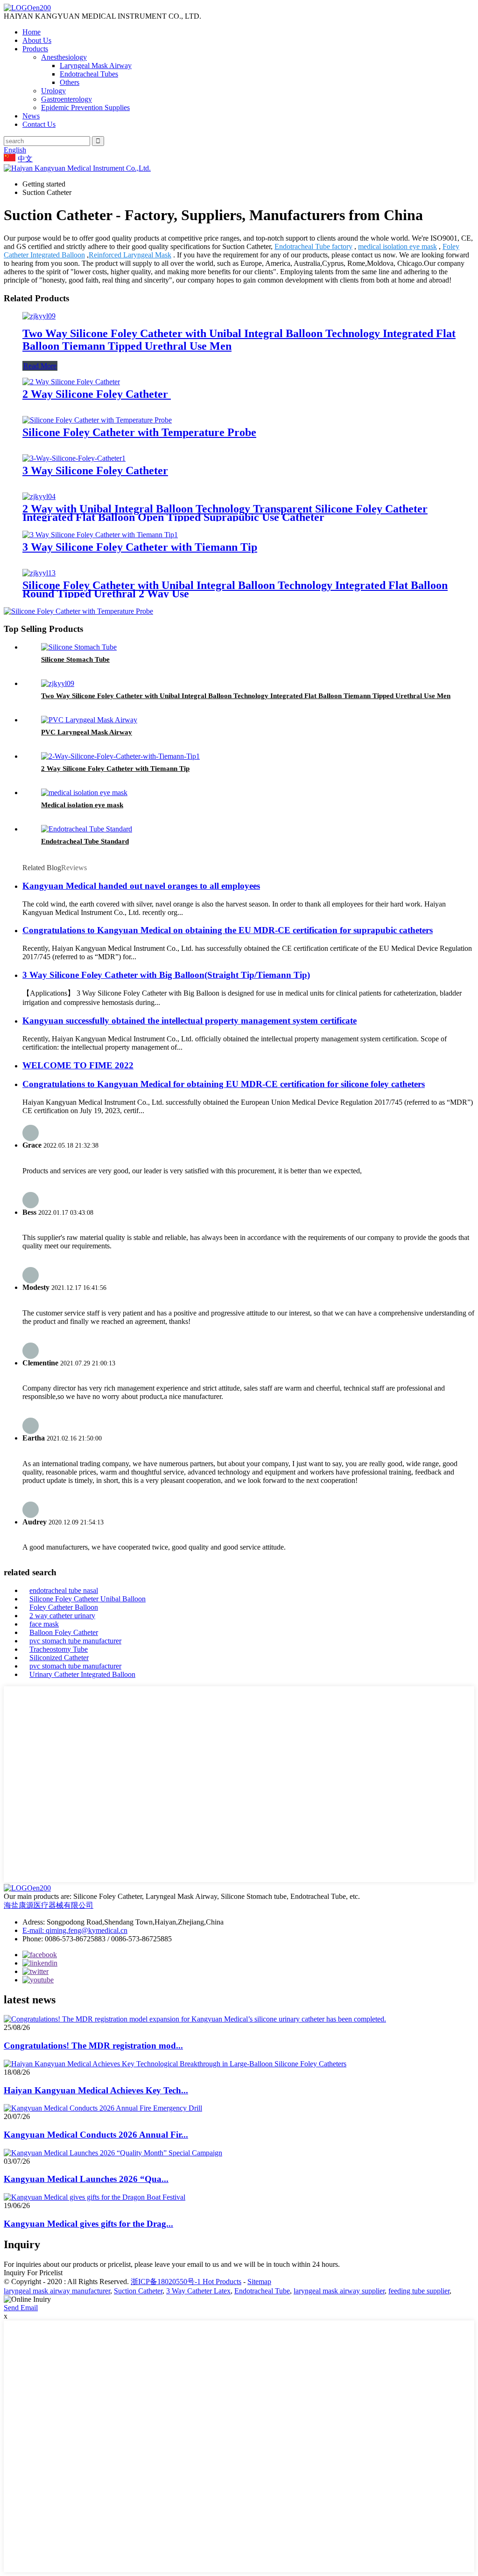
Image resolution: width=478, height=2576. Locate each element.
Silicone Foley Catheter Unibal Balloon (88, 1599)
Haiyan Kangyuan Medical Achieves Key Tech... (96, 2090)
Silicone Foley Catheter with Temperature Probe (139, 432)
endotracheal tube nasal (64, 1590)
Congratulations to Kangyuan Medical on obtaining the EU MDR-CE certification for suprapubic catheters (228, 930)
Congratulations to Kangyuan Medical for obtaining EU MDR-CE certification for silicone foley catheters (224, 1084)
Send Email (21, 2308)
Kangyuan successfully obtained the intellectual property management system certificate (190, 1021)
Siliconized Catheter (59, 1658)
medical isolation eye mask (397, 246)
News (31, 116)
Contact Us (39, 124)
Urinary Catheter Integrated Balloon (82, 1674)
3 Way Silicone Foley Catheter (95, 471)
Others (70, 82)
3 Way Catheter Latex (198, 2291)
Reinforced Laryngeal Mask (130, 255)
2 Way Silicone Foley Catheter (97, 394)
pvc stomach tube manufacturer (75, 1641)
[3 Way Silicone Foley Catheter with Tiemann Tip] (100, 535)
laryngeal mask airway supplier (339, 2291)
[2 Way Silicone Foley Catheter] (71, 382)
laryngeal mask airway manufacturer (57, 2291)
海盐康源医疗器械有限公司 (49, 1905)
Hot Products (222, 2282)
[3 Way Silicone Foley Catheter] (74, 458)
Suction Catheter (138, 2291)
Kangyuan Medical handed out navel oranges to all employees (141, 886)
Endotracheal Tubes (89, 74)
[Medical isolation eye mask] (84, 793)
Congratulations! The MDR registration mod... (93, 2046)
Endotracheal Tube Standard (85, 841)
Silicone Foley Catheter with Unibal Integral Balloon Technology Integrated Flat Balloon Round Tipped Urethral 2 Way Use (235, 589)
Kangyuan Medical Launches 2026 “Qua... (86, 2179)
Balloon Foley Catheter (64, 1632)
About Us (37, 40)
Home (32, 32)
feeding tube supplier (419, 2291)
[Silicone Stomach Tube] (79, 647)
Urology (53, 91)
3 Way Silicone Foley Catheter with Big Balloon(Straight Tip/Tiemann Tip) (166, 975)
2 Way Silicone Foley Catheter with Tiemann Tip (115, 769)
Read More (40, 366)
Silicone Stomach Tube (75, 659)
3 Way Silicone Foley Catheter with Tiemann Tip (140, 547)
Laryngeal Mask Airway (96, 66)
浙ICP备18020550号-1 (167, 2282)
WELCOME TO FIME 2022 (78, 1065)
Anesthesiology (64, 57)
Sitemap (259, 2282)
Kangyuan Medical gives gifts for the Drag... (88, 2224)
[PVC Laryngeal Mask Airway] (89, 720)
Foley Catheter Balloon (64, 1607)
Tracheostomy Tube (59, 1649)
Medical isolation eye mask (82, 805)
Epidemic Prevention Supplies (85, 107)
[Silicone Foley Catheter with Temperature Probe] (97, 420)
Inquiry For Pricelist (33, 2273)
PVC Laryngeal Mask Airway (87, 732)
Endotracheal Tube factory (313, 246)
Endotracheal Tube (262, 2291)
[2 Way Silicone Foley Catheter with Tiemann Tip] (120, 756)
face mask (44, 1624)
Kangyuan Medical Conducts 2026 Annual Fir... (96, 2135)
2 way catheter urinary (62, 1616)
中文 (25, 159)
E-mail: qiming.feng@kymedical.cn (75, 1930)
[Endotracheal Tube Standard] (87, 829)
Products (35, 49)
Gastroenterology (67, 99)
